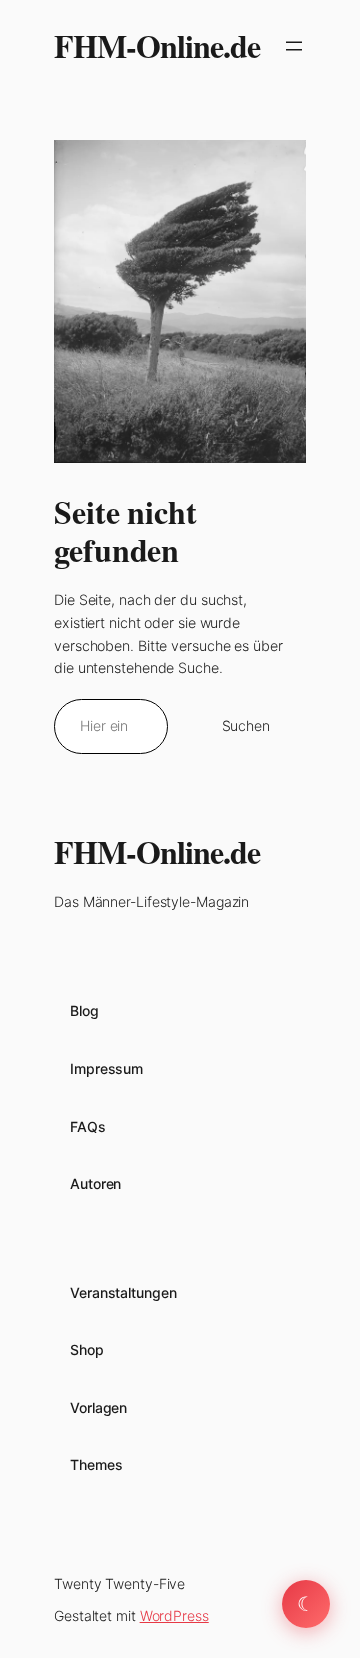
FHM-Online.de (157, 45)
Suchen (246, 725)
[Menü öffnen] (294, 46)
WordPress (174, 1615)
